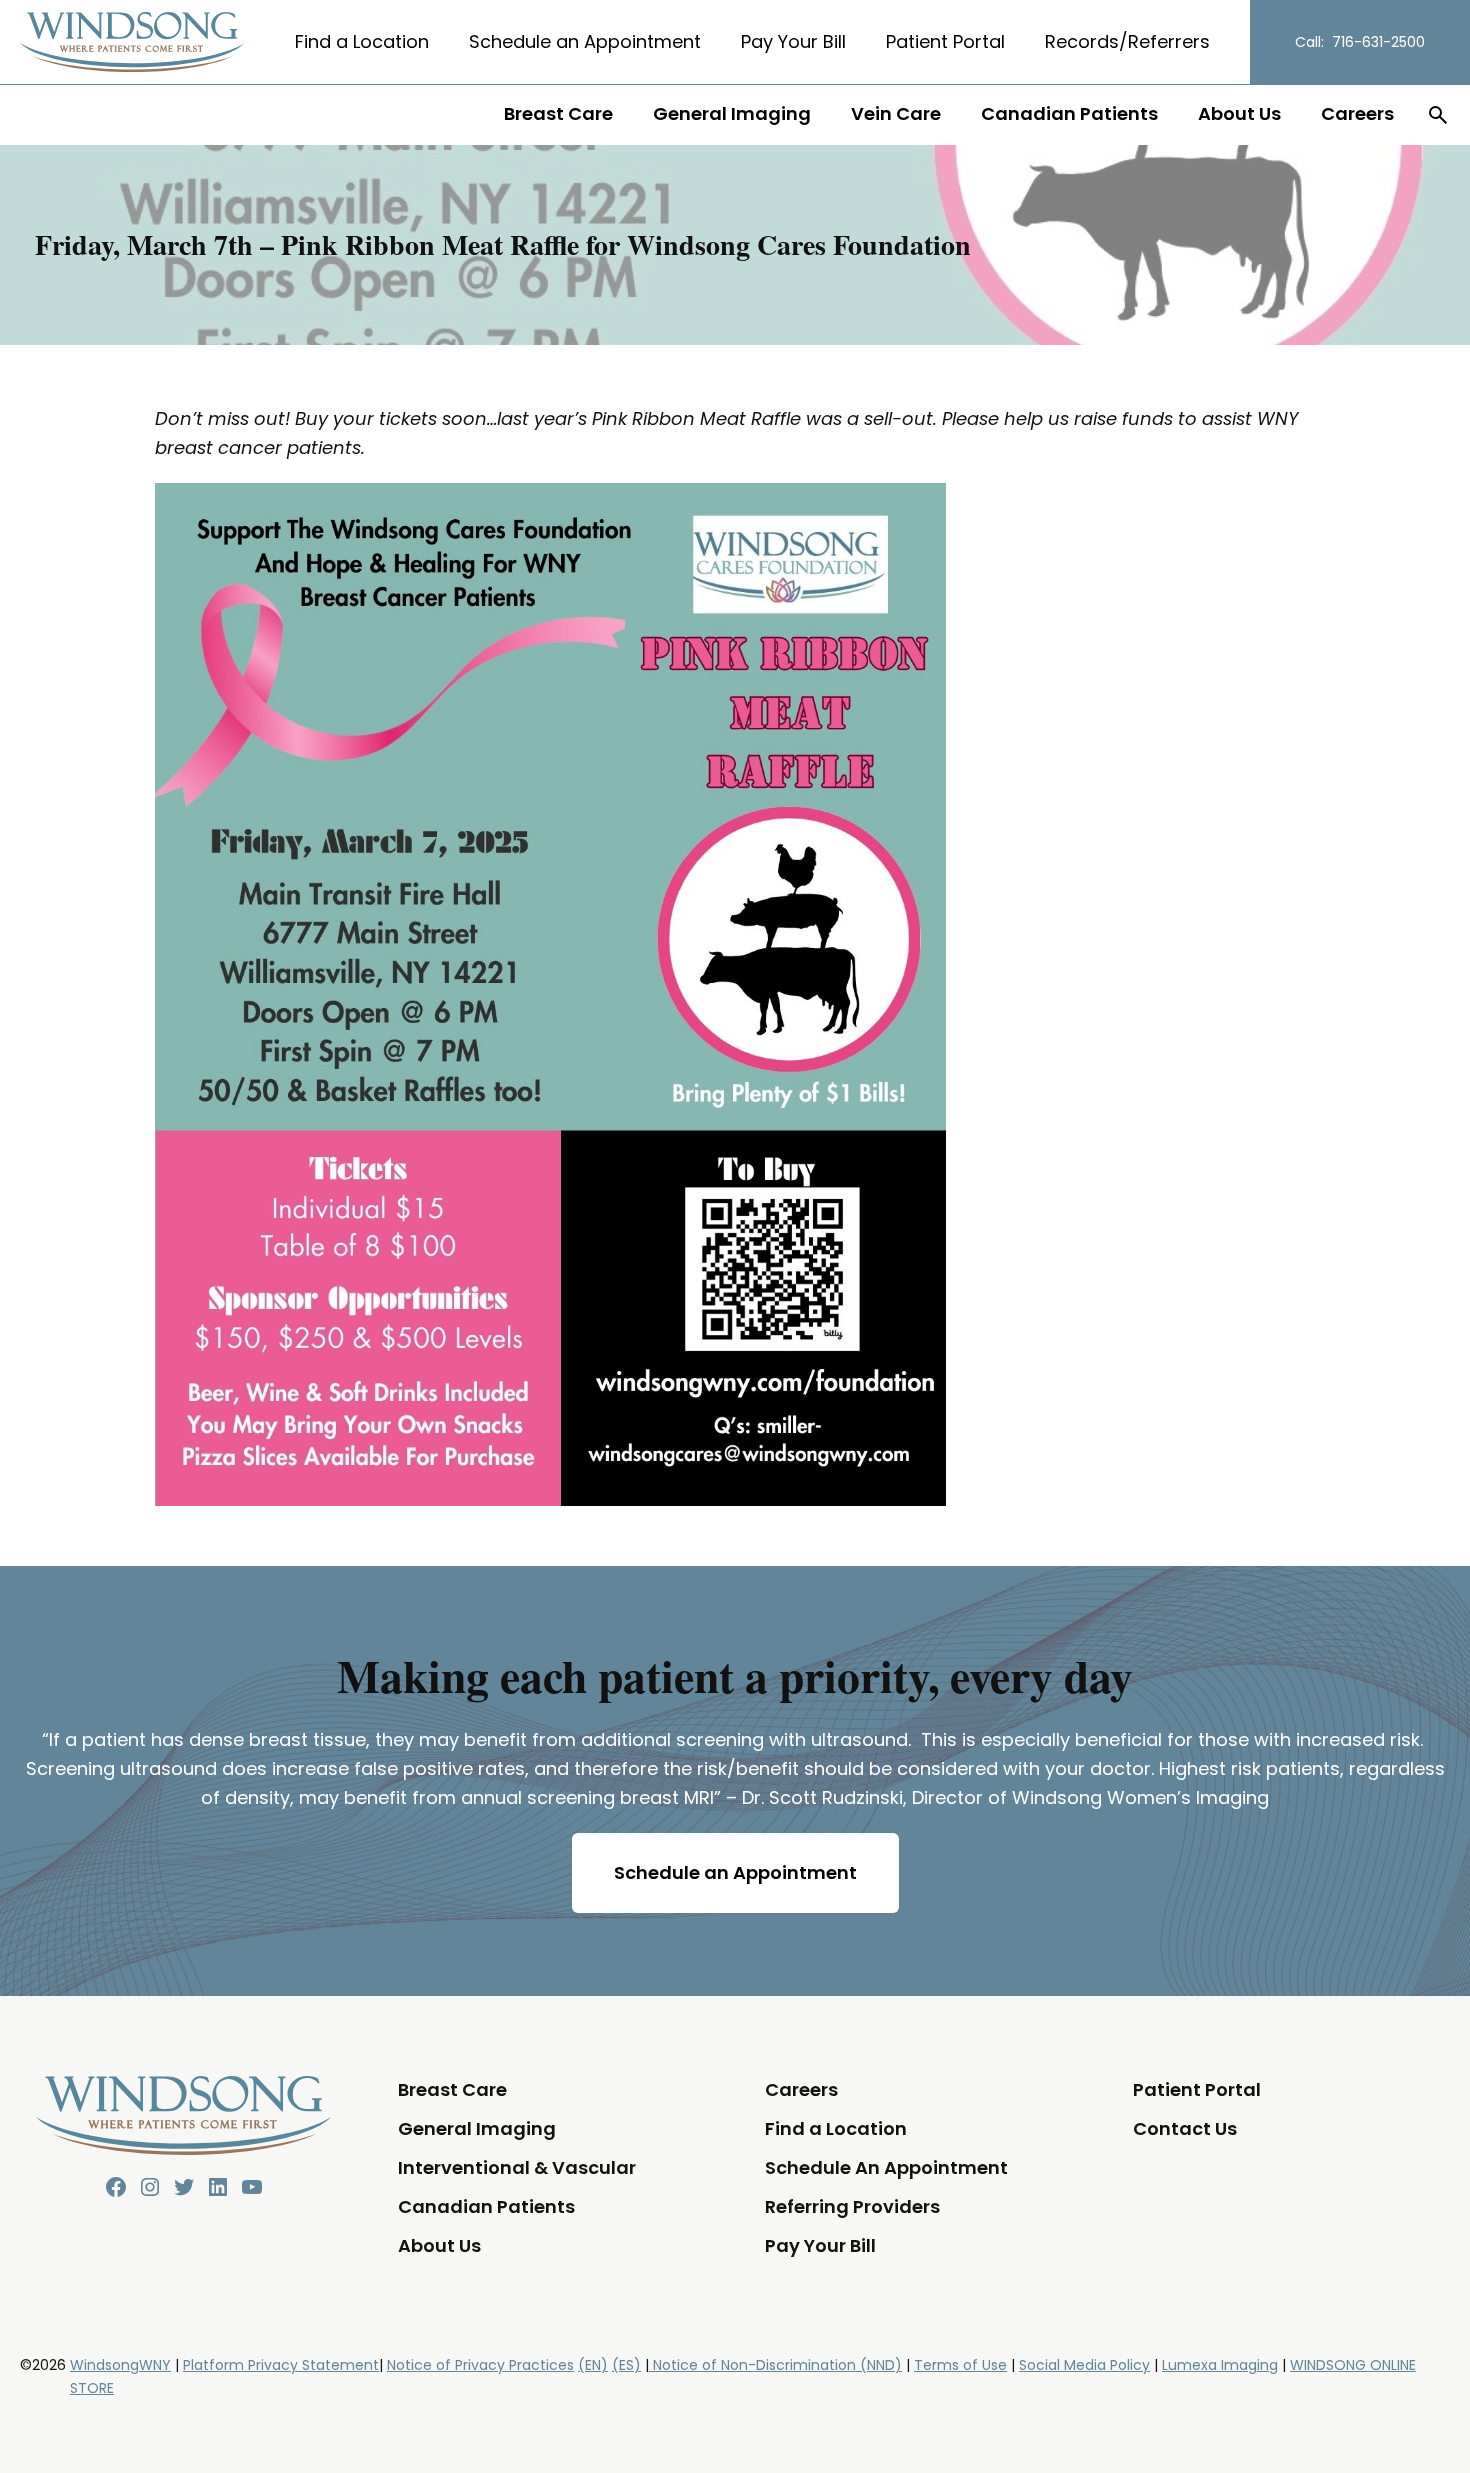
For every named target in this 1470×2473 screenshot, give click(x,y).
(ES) (626, 2365)
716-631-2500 (1378, 42)
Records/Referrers (1127, 41)
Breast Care (558, 113)
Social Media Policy (1084, 2365)
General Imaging (732, 113)
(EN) (593, 2365)
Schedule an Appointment (585, 41)
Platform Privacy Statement (281, 2365)
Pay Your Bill (793, 41)
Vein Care (896, 113)
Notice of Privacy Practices (480, 2365)
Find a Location (362, 41)
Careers (1357, 113)
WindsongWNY (120, 2365)
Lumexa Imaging (1220, 2365)
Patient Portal (945, 41)
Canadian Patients (1069, 113)
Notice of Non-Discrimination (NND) (775, 2365)
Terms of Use (960, 2365)
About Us (1239, 113)
